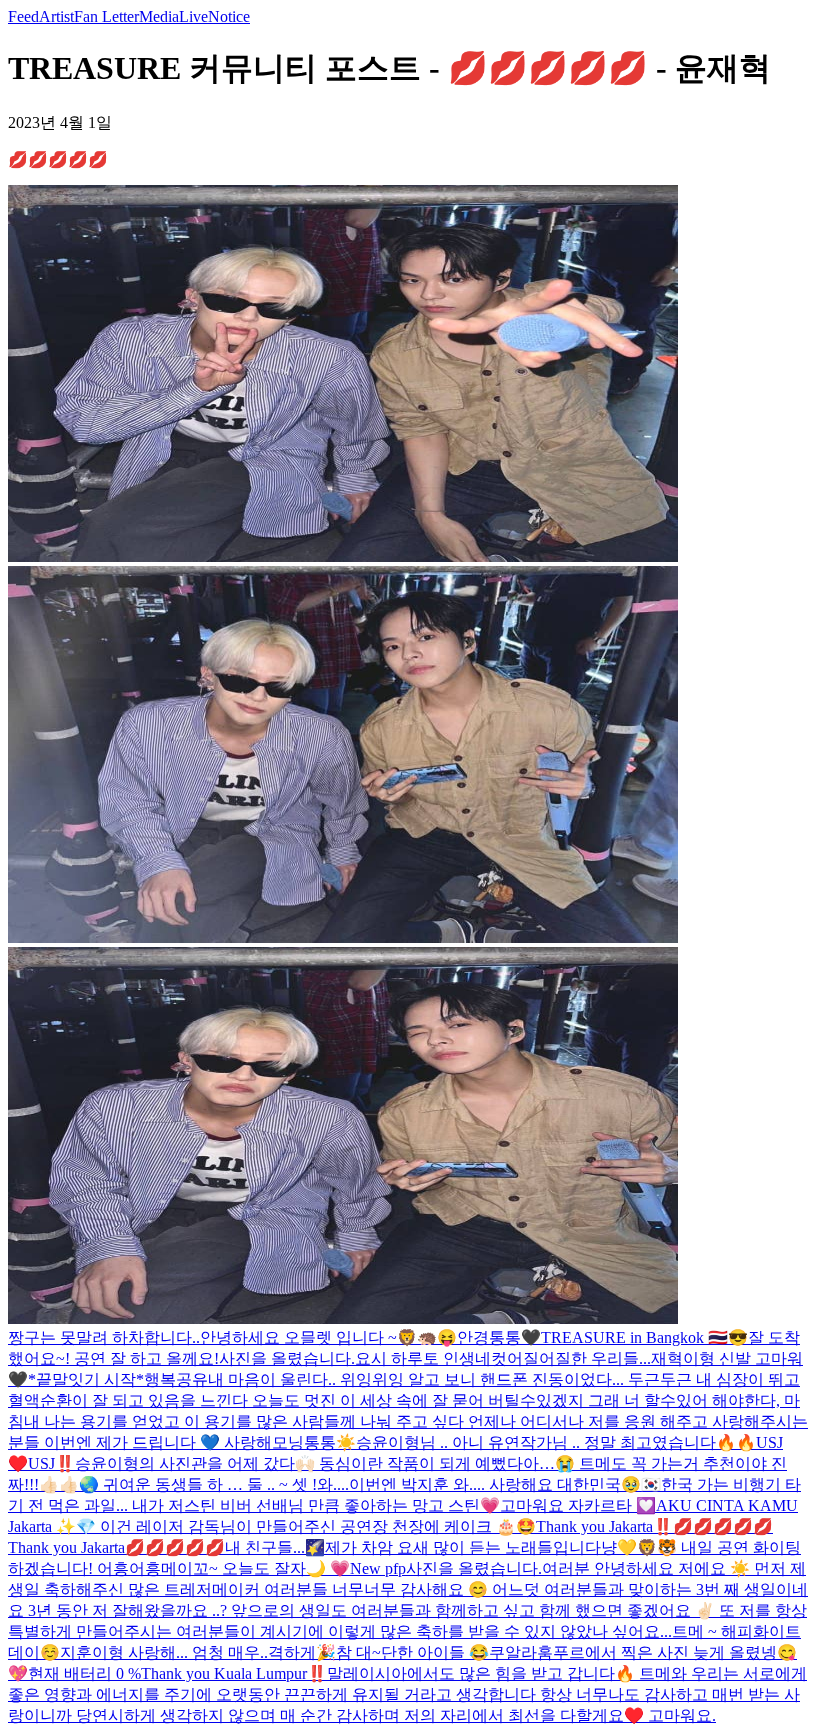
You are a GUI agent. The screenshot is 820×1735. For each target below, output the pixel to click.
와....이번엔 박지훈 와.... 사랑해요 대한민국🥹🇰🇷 (489, 1484)
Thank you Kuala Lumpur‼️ (234, 1673)
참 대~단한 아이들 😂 (412, 1652)
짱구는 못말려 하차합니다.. (104, 1337)
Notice (229, 16)
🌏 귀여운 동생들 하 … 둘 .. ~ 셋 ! (198, 1484)
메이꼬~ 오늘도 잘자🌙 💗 (255, 1568)
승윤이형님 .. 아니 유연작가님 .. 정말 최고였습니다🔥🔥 (556, 1442)
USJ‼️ (51, 1463)
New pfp (378, 1568)
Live (193, 16)
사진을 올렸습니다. (287, 1358)
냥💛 (619, 1547)
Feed (23, 16)
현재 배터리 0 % (84, 1673)
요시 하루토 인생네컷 (431, 1358)
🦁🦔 (417, 1337)
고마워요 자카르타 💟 (578, 1505)
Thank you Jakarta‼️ (604, 1526)
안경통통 (489, 1337)
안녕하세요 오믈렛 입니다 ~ (298, 1337)
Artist (56, 16)
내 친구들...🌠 (275, 1547)
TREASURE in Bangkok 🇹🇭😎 (644, 1337)
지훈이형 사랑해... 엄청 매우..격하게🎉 (198, 1652)
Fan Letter (106, 16)
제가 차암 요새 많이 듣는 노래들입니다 (463, 1547)
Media (159, 16)
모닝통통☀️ (314, 1442)
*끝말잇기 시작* (86, 1379)
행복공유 (176, 1379)
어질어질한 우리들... (579, 1358)
